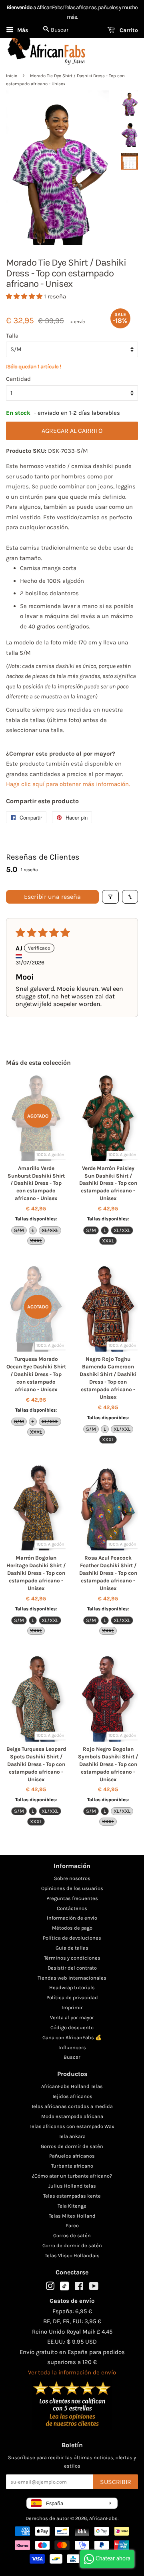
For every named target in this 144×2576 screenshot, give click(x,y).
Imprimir (72, 2007)
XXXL (36, 1241)
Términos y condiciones (72, 1958)
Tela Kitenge (72, 2206)
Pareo (72, 2225)
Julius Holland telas (72, 2186)
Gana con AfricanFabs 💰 (72, 2037)
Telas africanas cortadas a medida (72, 2106)
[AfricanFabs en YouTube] (94, 2288)
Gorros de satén (72, 2235)
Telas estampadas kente (72, 2196)
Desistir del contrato (72, 1968)
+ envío (78, 322)
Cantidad (18, 379)
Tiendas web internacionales (72, 1978)
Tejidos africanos (72, 2096)
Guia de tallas (72, 1948)
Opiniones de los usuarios (72, 1888)
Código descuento (72, 2027)
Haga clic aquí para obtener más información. (68, 784)
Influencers (72, 2047)
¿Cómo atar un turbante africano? (72, 2176)
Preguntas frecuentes (72, 1898)
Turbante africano (72, 2166)
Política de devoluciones (72, 1938)
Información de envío (72, 1918)
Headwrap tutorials (72, 1987)
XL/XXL (50, 1230)
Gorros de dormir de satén (72, 2146)
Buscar (72, 2057)
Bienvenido (19, 7)
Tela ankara (72, 2136)
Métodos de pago (72, 1928)
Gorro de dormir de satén (72, 2245)
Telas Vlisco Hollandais (72, 2255)
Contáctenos (72, 1908)
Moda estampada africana (72, 2116)
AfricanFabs (103, 2518)
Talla (12, 336)
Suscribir (116, 2482)
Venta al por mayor (72, 2017)
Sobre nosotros (72, 1878)
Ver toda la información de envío (72, 2372)
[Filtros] (110, 897)
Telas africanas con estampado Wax (72, 2126)
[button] (25, 296)
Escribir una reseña (52, 897)
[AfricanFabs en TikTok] (64, 2289)
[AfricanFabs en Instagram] (50, 2288)
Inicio (12, 76)
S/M (19, 1230)
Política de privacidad (72, 1997)
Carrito (128, 30)
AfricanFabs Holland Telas (72, 2086)
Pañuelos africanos (72, 2156)
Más (22, 30)
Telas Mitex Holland (72, 2216)
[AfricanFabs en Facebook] (79, 2288)
